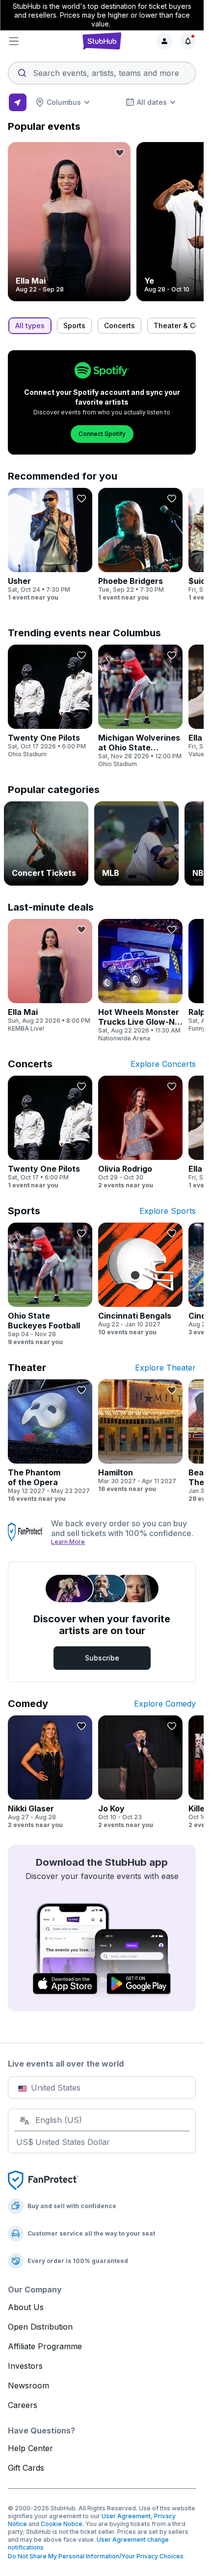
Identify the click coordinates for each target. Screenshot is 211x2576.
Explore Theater (165, 1368)
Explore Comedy (165, 1704)
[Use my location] (18, 102)
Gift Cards (26, 2468)
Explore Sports (168, 1211)
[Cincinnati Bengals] (140, 1279)
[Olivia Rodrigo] (140, 1132)
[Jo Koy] (140, 1772)
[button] (39, 41)
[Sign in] (164, 41)
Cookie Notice (62, 2524)
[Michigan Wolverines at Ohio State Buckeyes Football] (140, 706)
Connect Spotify (102, 434)
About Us (26, 2307)
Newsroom (28, 2385)
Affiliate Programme (45, 2346)
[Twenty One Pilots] (50, 701)
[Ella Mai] (69, 222)
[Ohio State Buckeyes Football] (50, 1284)
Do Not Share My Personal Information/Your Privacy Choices (96, 2556)
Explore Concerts (163, 1064)
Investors (25, 2366)
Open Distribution (40, 2327)
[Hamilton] (140, 1436)
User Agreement (126, 2516)
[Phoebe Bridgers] (140, 545)
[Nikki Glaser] (50, 1772)
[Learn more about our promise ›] (26, 1532)
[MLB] (136, 843)
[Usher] (50, 545)
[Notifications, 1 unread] (188, 41)
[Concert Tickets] (46, 843)
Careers (23, 2405)
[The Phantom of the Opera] (50, 1441)
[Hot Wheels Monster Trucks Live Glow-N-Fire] (140, 981)
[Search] (102, 70)
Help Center (30, 2448)
